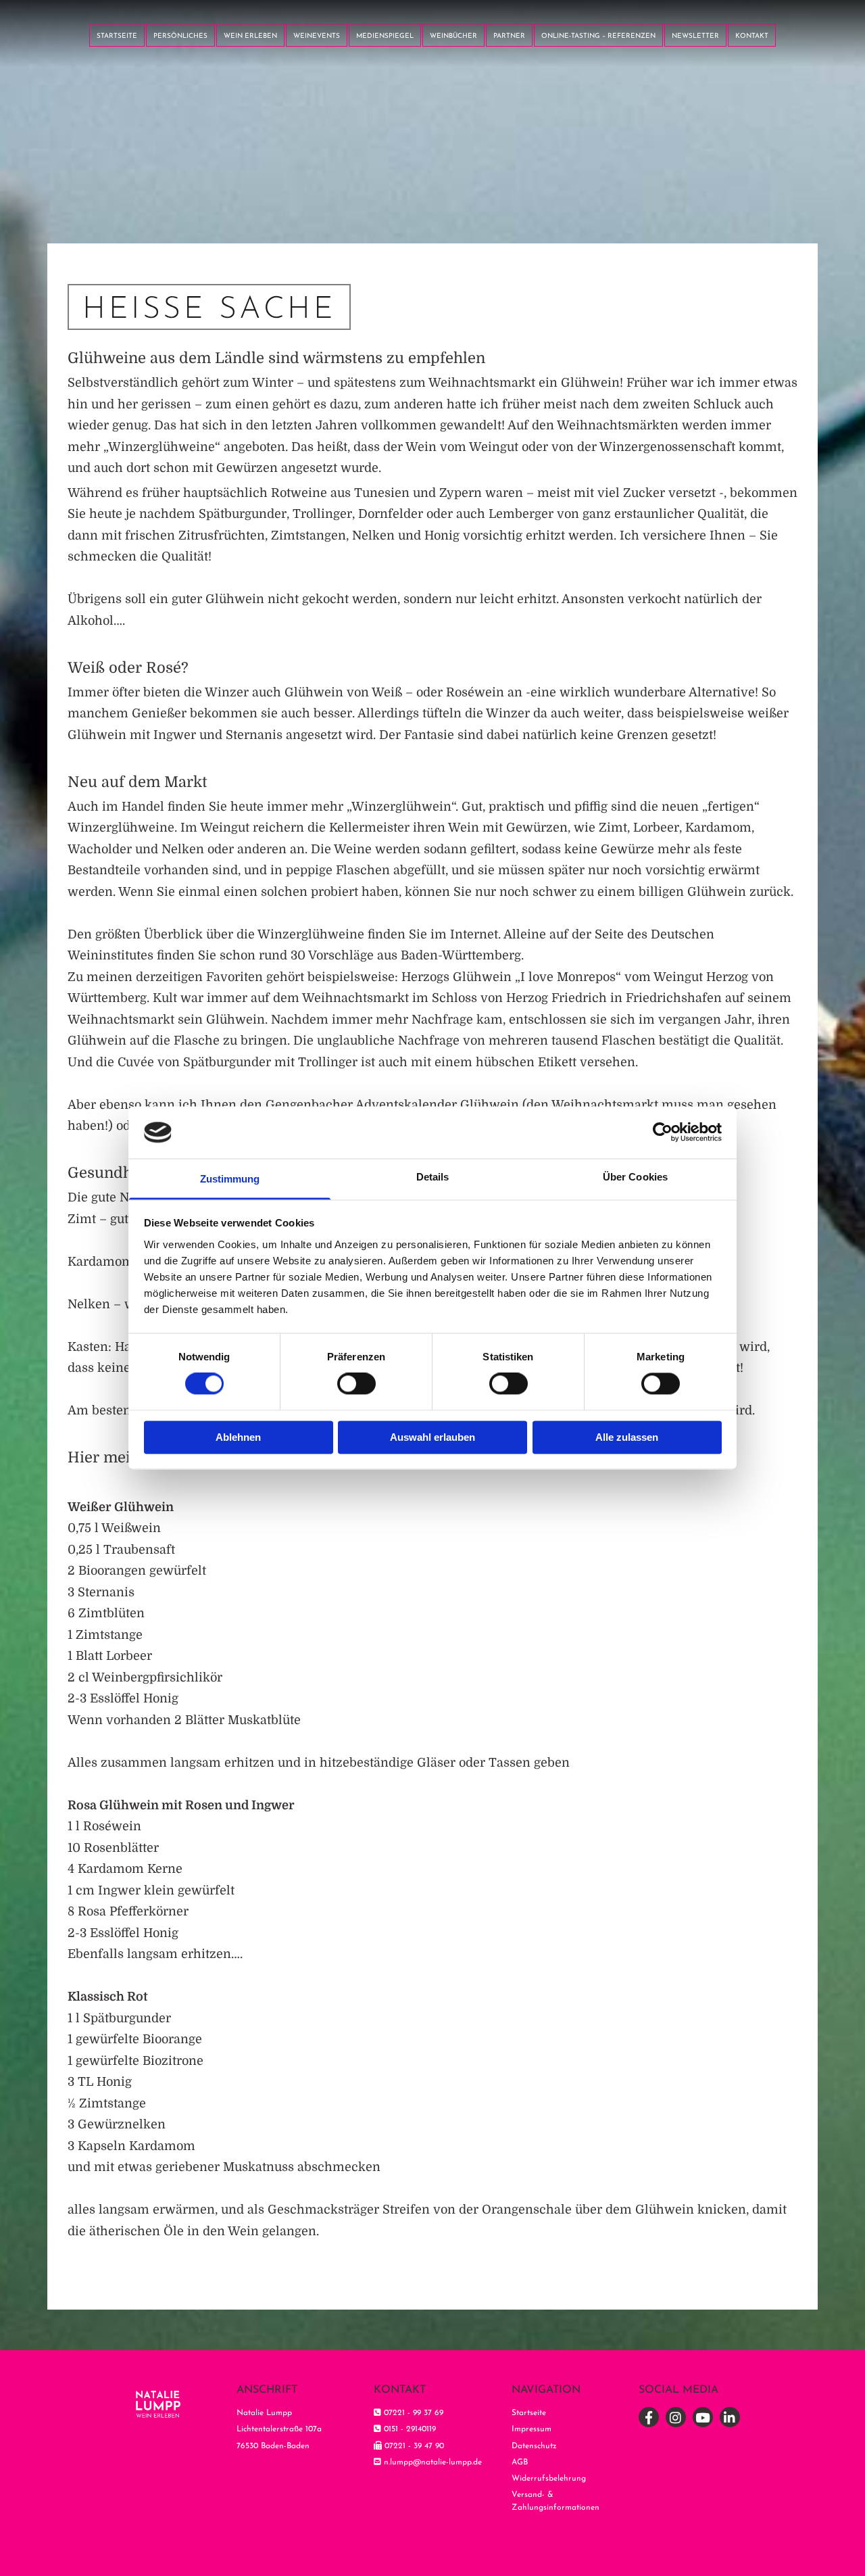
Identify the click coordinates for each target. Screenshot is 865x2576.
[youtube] (703, 2417)
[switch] (356, 1384)
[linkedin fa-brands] (730, 2417)
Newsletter (695, 36)
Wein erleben (250, 36)
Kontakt (752, 36)
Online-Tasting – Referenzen (598, 36)
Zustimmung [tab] (230, 1179)
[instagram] (676, 2417)
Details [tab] (433, 1177)
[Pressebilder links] (411, 33)
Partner (509, 36)
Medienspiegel (385, 36)
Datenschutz (534, 2446)
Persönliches (180, 36)
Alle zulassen (627, 1437)
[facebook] (649, 2417)
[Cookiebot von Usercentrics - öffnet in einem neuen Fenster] (663, 1132)
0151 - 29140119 (410, 2429)
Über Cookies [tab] (635, 1177)
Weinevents (317, 36)
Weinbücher (453, 36)
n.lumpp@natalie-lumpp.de (433, 2462)
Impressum (532, 2429)
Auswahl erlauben (432, 1437)
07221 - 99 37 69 (414, 2413)
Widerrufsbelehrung (549, 2479)
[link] (250, 33)
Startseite (117, 36)
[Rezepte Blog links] (274, 33)
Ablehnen (238, 1437)
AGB (520, 2462)
